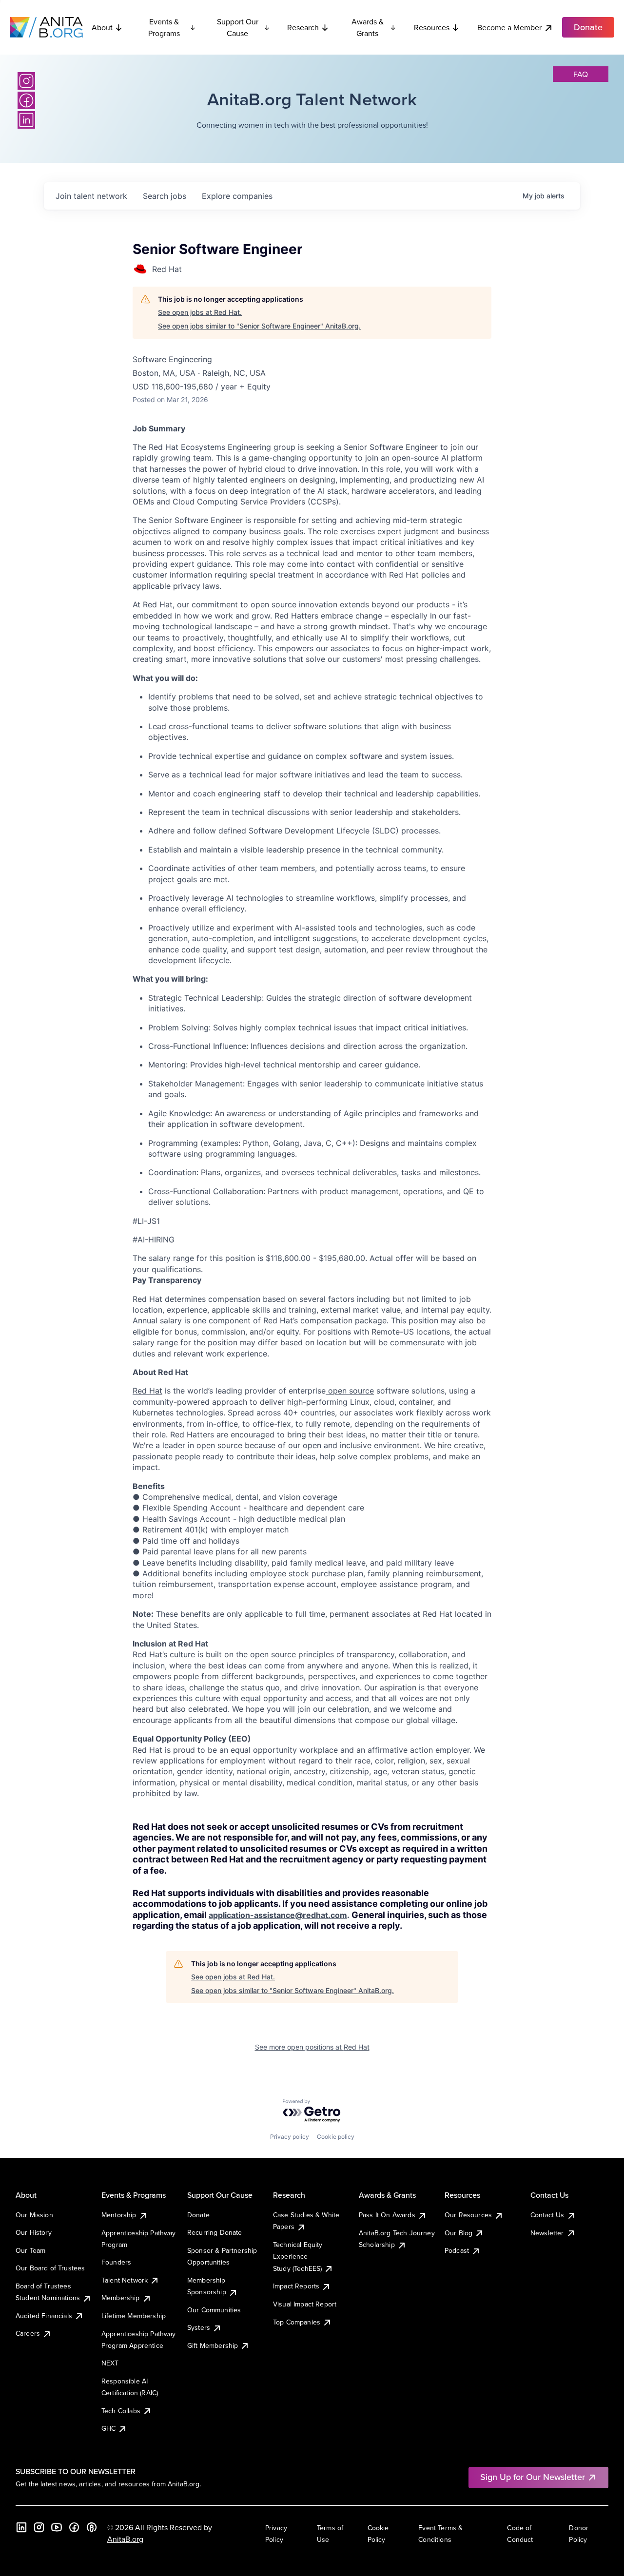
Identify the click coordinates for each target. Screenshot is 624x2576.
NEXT (110, 2363)
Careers (28, 2333)
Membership (121, 2298)
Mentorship (119, 2215)
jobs (165, 196)
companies (237, 196)
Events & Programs (164, 27)
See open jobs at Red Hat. (200, 312)
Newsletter (547, 2233)
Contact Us (547, 2215)
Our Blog (458, 2233)
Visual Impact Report (305, 2304)
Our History (34, 2232)
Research (303, 27)
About (102, 27)
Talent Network (125, 2280)
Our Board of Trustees (50, 2268)
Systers (199, 2327)
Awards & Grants (368, 27)
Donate (198, 2215)
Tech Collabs (121, 2411)
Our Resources (468, 2215)
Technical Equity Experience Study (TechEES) (298, 2256)
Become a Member (509, 27)
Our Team (30, 2250)
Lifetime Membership (134, 2316)
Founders (116, 2262)
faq (581, 74)
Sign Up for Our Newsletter (533, 2477)
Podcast (457, 2250)
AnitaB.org (125, 2539)
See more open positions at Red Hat (312, 2047)
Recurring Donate (215, 2232)
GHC (108, 2428)
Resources (432, 27)
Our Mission (34, 2215)
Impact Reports (296, 2286)
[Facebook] (26, 100)
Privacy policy (290, 2137)
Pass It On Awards (387, 2215)
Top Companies (297, 2322)
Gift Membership (213, 2345)
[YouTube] (57, 2527)
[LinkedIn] (26, 120)
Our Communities (214, 2310)
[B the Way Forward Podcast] (92, 2527)
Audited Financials (44, 2316)
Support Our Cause (238, 27)
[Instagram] (26, 81)
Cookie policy (336, 2137)
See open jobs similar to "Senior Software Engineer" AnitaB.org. (259, 326)
